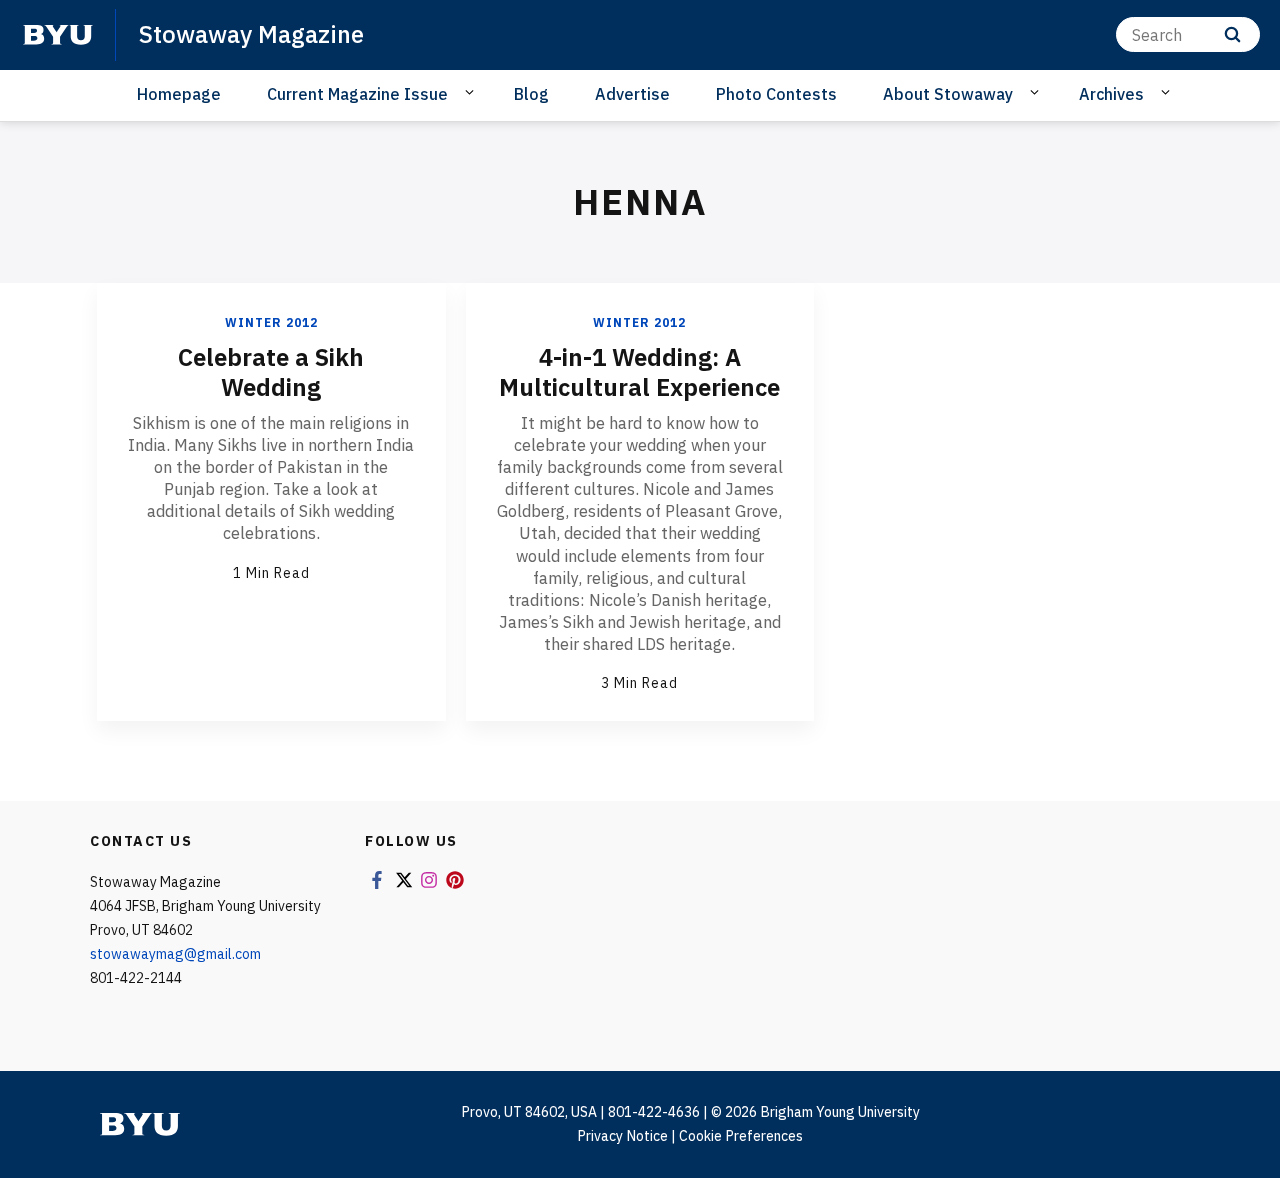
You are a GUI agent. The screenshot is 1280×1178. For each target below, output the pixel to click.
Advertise (632, 94)
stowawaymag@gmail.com (175, 954)
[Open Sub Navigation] (472, 93)
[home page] (58, 35)
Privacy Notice (622, 1136)
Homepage (179, 94)
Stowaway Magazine (251, 34)
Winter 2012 (271, 322)
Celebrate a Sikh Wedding (271, 372)
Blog (531, 94)
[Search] (1232, 34)
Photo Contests (776, 94)
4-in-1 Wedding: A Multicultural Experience (639, 372)
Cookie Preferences (741, 1136)
